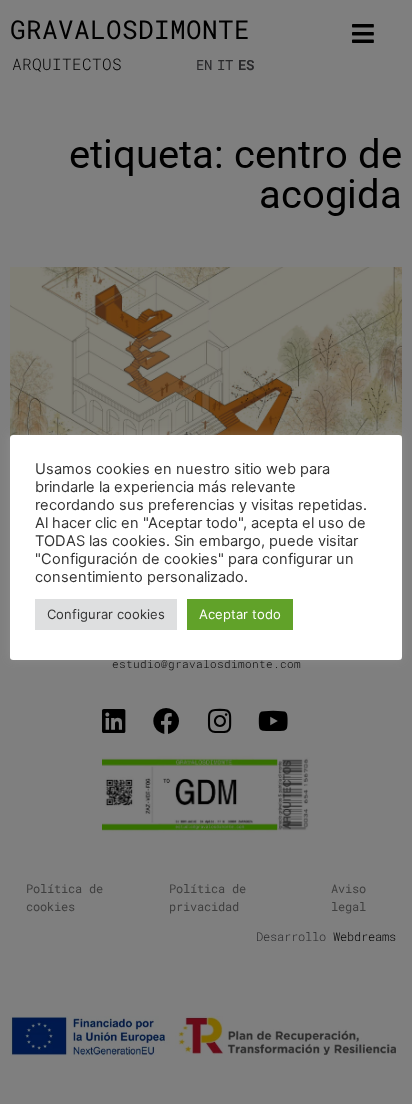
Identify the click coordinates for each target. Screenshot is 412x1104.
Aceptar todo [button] (240, 614)
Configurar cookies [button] (106, 614)
